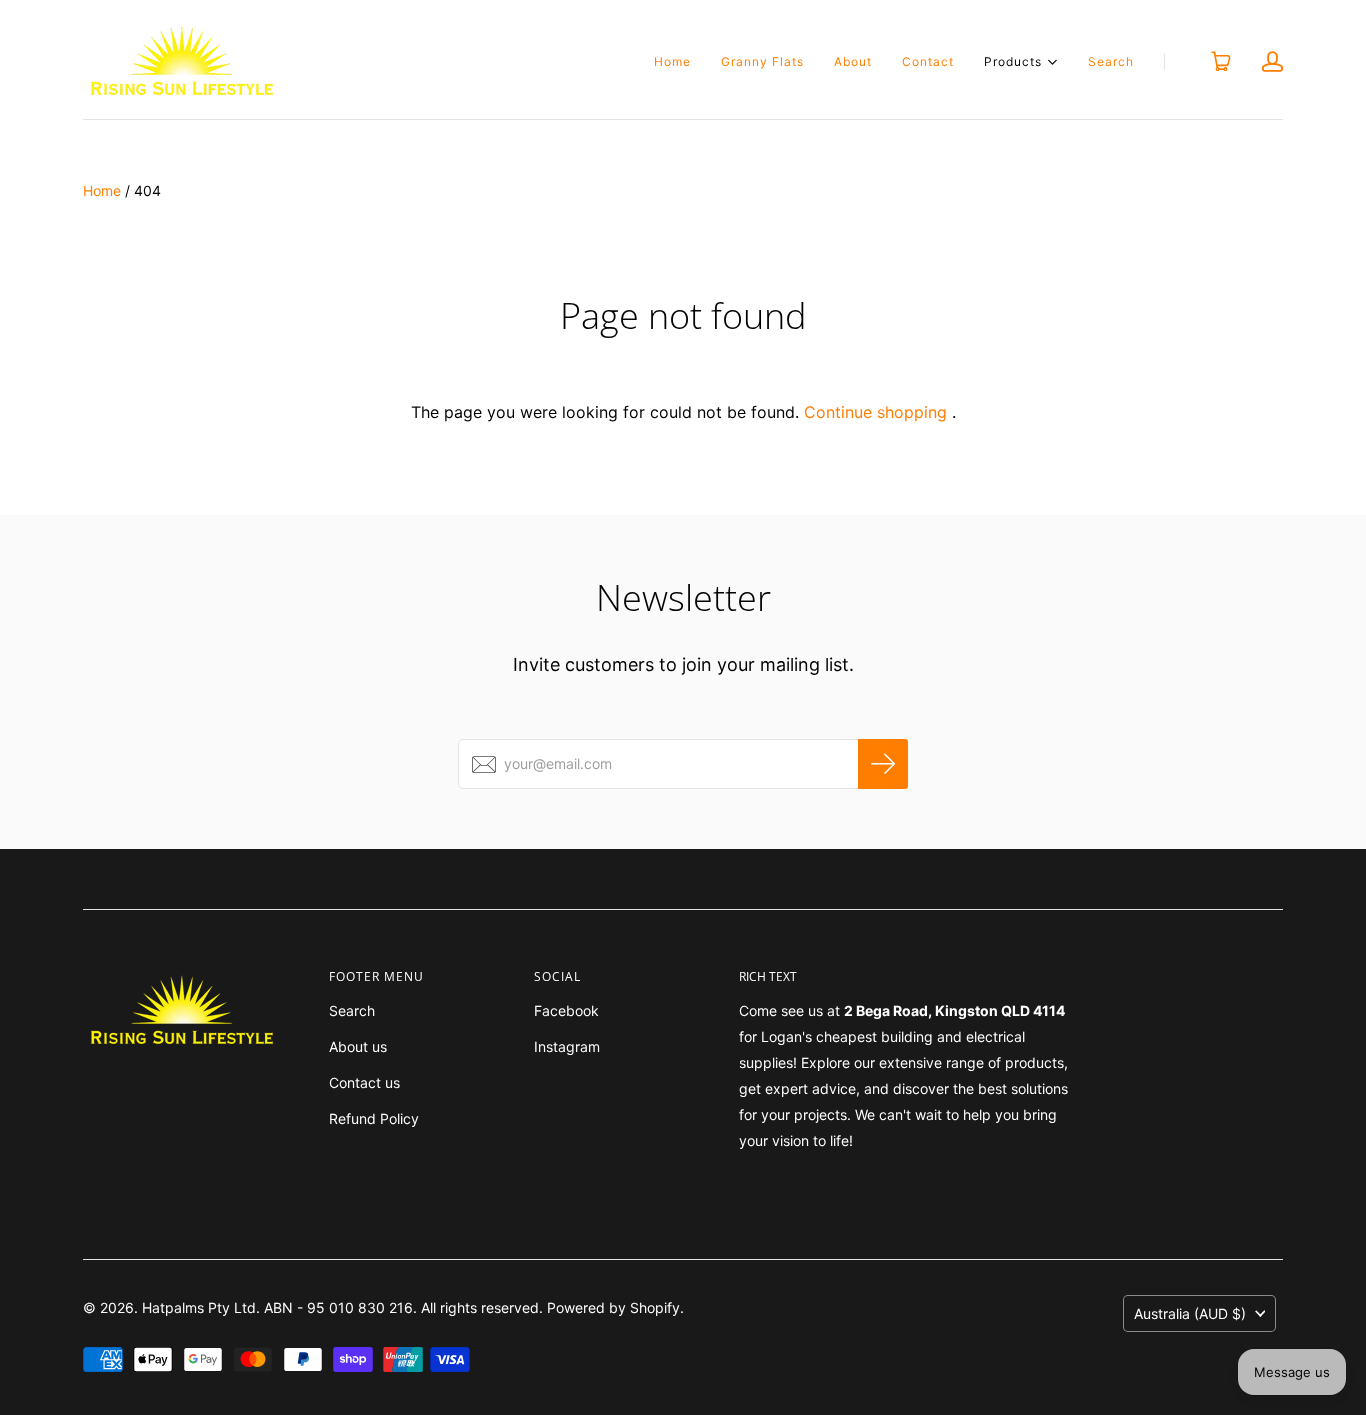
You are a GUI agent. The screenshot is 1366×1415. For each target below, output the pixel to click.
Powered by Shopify (613, 1307)
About (853, 61)
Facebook (566, 1010)
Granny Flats (762, 61)
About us (358, 1046)
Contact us (364, 1082)
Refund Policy (374, 1118)
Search (1111, 61)
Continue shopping (875, 412)
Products (1013, 60)
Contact (928, 61)
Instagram (567, 1046)
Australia (1190, 1313)
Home (672, 61)
